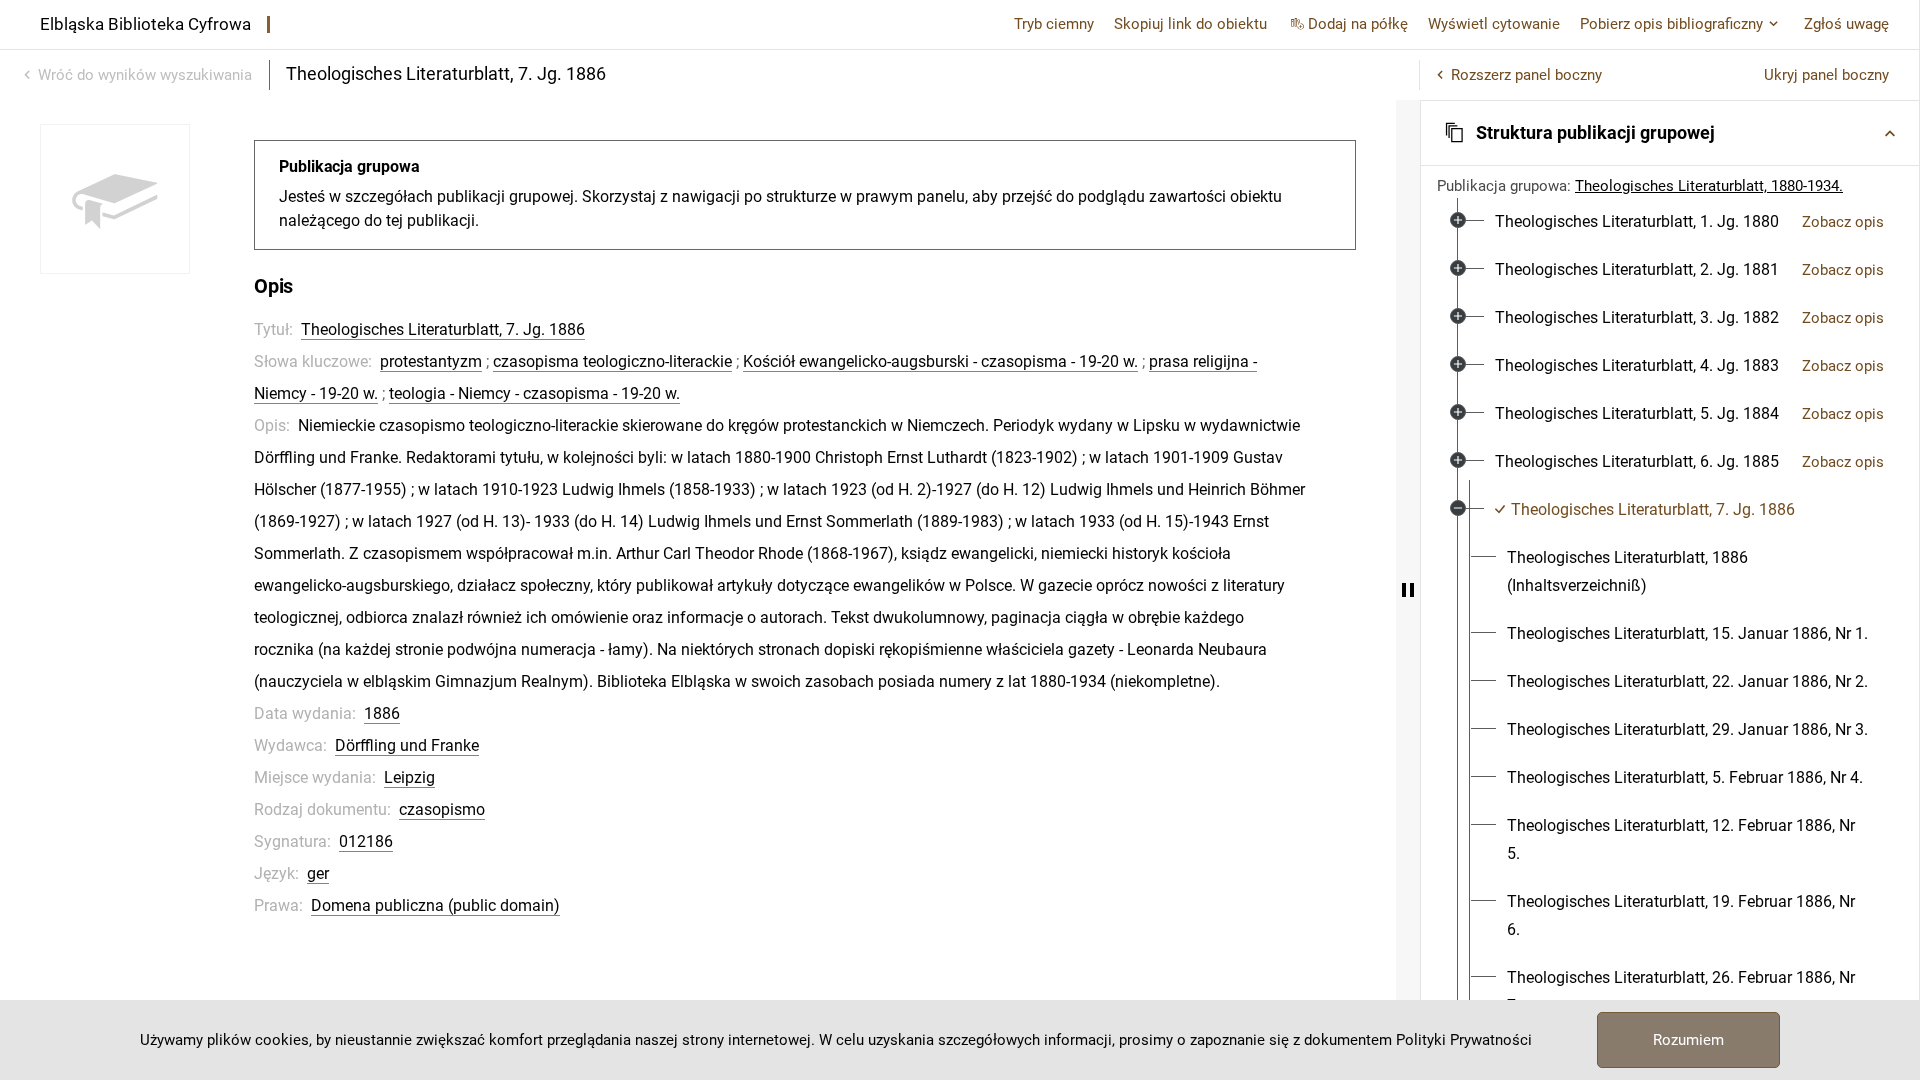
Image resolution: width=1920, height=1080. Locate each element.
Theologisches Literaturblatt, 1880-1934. (1709, 186)
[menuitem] (1637, 222)
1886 (382, 713)
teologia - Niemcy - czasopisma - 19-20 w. (534, 393)
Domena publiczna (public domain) (435, 905)
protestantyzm (431, 361)
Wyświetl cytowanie (1494, 24)
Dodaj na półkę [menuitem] (1358, 24)
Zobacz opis (1843, 222)
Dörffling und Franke (407, 745)
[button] (1670, 133)
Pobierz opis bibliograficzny (1671, 24)
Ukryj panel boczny (1826, 75)
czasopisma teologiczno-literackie (612, 361)
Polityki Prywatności (1464, 1040)
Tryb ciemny (1054, 24)
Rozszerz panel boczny (1526, 75)
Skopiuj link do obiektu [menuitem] (1190, 24)
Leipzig (409, 777)
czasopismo (442, 809)
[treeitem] (1670, 222)
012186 (366, 841)
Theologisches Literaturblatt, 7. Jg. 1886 (443, 329)
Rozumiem (1688, 1040)
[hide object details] (1408, 590)
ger (318, 873)
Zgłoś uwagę (1846, 24)
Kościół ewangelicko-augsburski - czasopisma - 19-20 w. (940, 361)
